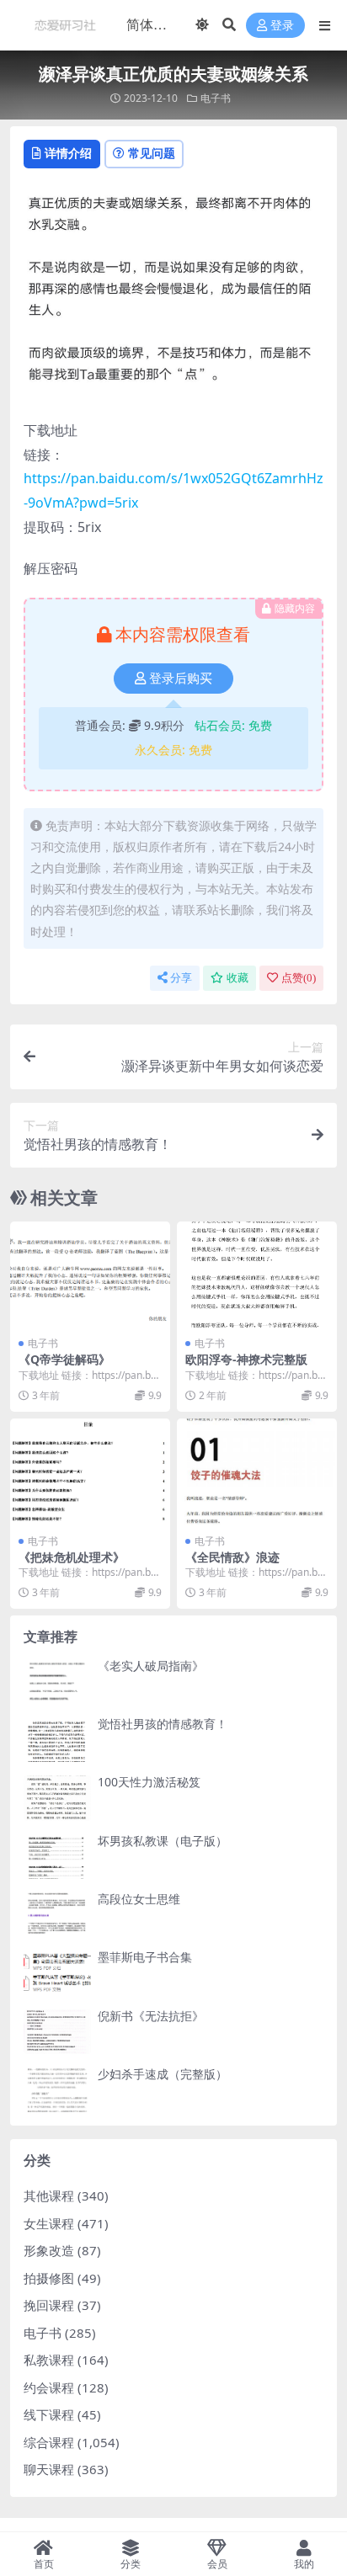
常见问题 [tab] (152, 153)
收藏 (238, 978)
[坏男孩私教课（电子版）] (57, 1857)
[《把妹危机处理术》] (90, 1472)
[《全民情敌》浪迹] (257, 1472)
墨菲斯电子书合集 (145, 1957)
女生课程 (49, 2223)
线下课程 (49, 2414)
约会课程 (49, 2387)
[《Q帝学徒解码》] (90, 1275)
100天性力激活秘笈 (149, 1782)
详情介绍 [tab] (68, 153)
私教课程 (49, 2360)
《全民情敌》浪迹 (232, 1557)
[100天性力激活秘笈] (57, 1798)
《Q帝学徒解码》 (64, 1359)
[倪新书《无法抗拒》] (57, 2032)
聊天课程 (49, 2469)
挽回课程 (49, 2305)
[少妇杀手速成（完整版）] (57, 2090)
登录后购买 (181, 679)
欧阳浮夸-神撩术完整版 (246, 1359)
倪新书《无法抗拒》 (151, 2016)
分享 (181, 978)
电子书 (216, 98)
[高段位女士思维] (57, 1915)
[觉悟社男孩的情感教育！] (57, 1740)
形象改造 (49, 2250)
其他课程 (49, 2195)
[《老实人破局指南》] (57, 1682)
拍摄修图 (49, 2278)
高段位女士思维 (139, 1899)
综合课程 (49, 2442)
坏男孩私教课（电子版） (163, 1841)
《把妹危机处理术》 (72, 1557)
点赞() (299, 978)
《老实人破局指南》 (151, 1666)
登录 (282, 26)
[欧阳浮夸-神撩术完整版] (257, 1275)
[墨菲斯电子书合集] (57, 1973)
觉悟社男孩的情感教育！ (163, 1724)
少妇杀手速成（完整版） (163, 2074)
